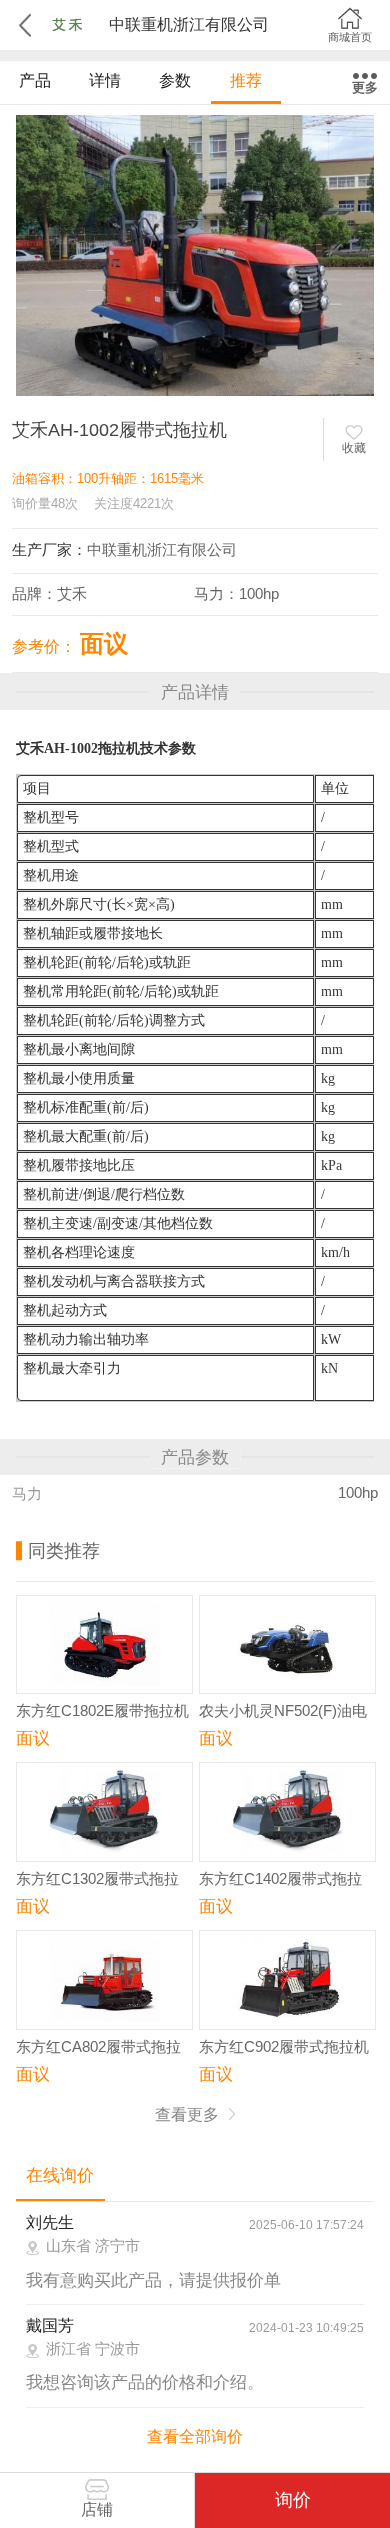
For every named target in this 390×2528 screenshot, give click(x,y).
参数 (175, 80)
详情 (105, 80)
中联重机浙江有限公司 (162, 550)
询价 (293, 2499)
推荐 (246, 80)
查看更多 (189, 2114)
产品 (35, 80)
